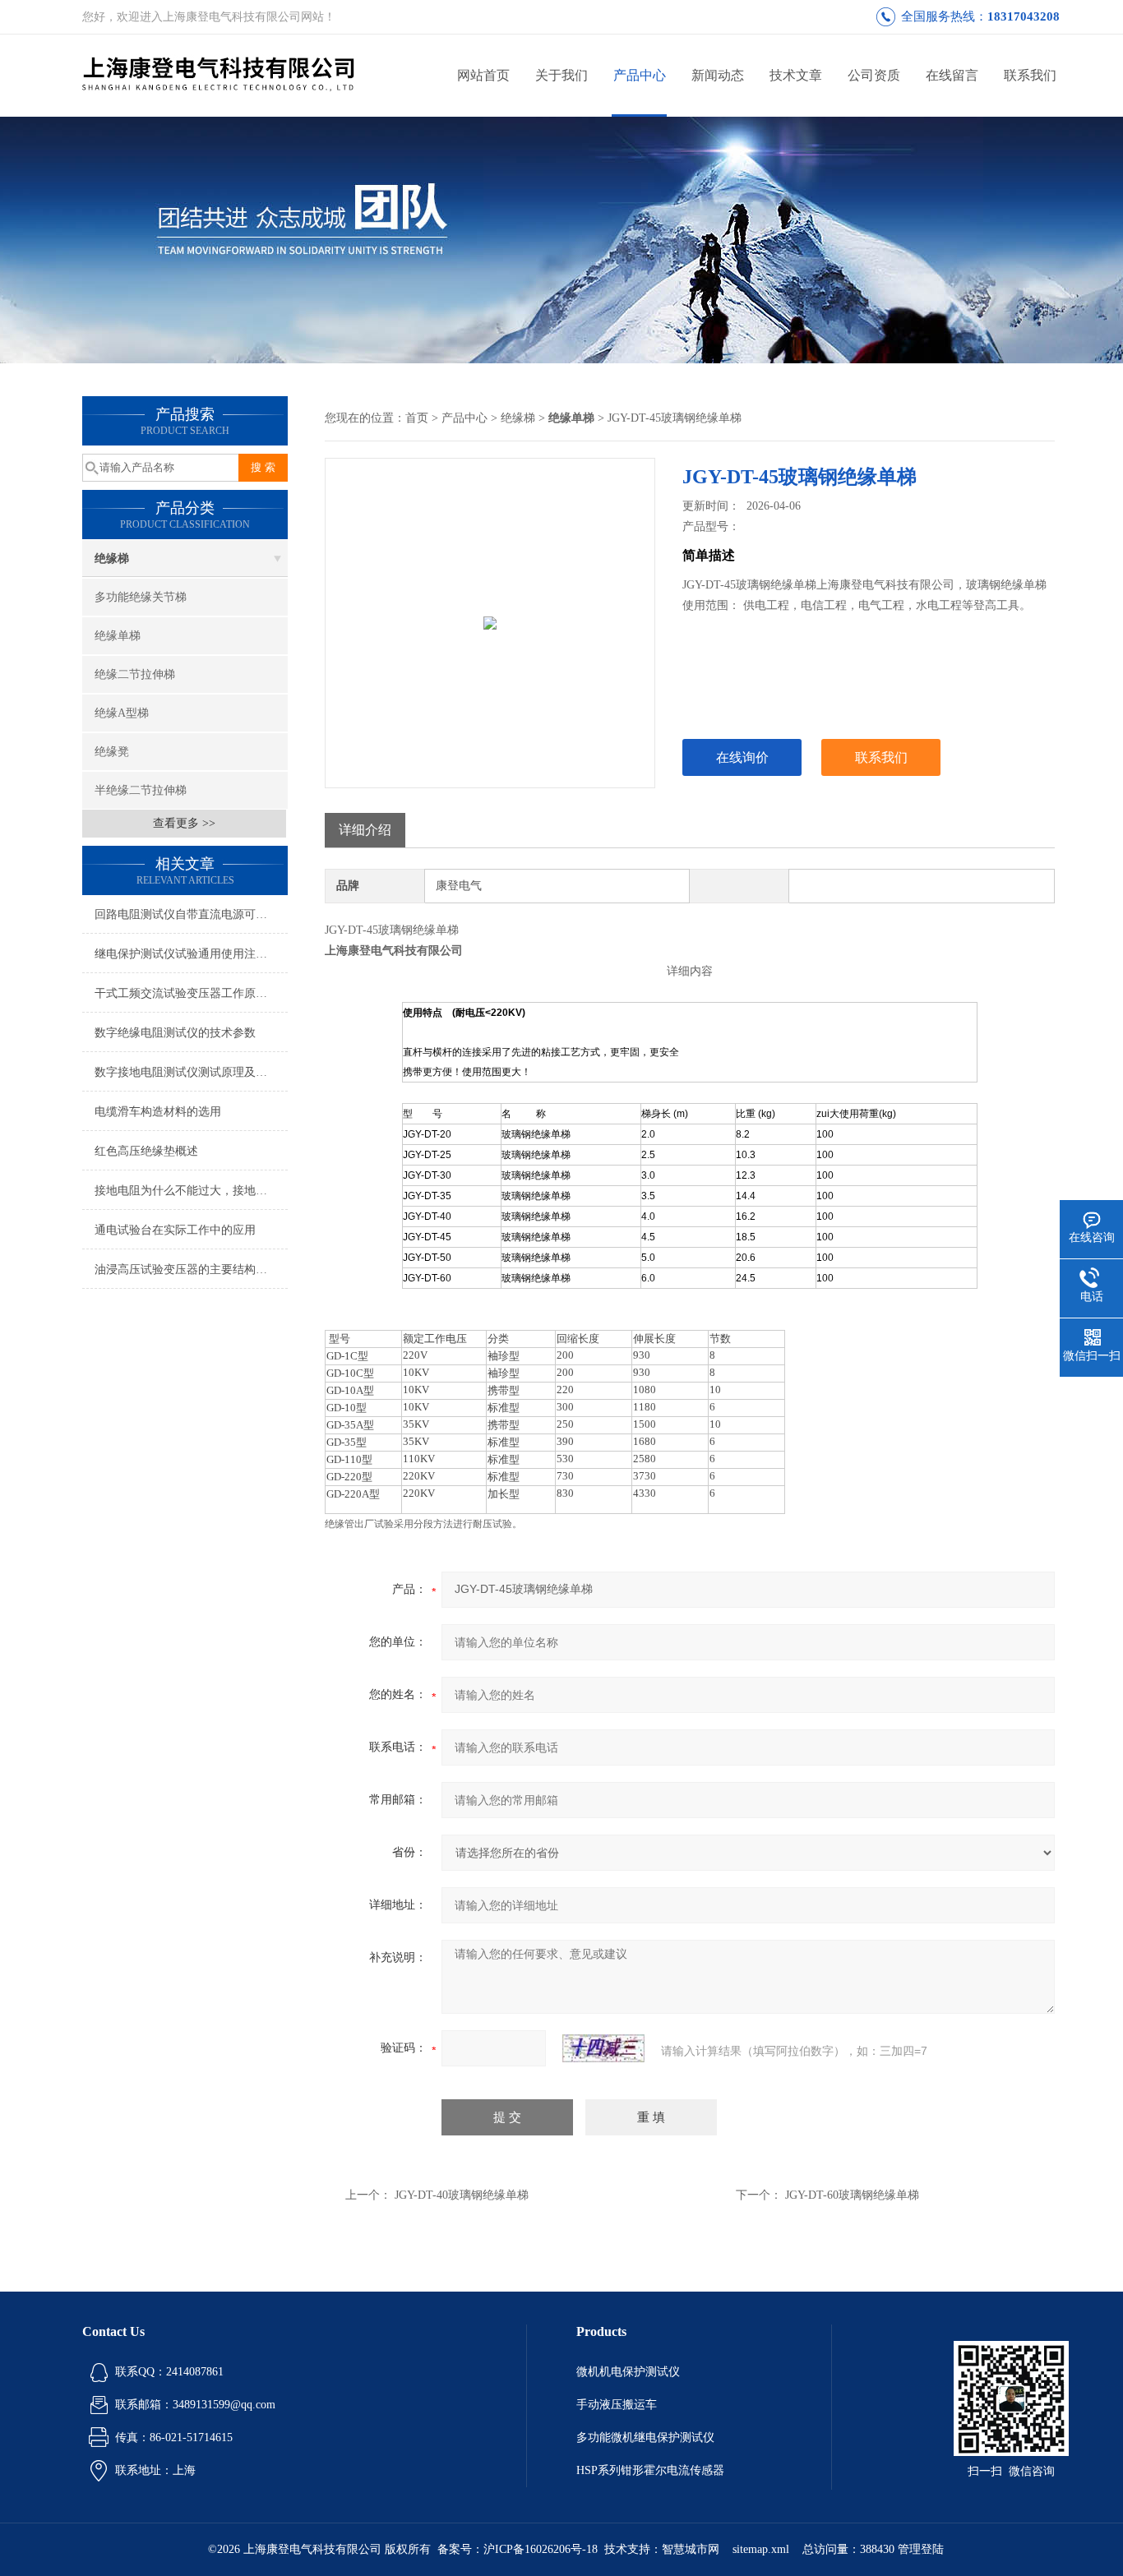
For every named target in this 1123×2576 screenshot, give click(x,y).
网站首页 (483, 75)
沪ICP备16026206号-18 (541, 2549)
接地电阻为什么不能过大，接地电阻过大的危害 (191, 1191)
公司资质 (874, 75)
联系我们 (1030, 75)
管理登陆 (921, 2549)
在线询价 (742, 757)
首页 (417, 418)
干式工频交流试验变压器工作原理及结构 (191, 993)
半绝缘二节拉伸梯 (141, 790)
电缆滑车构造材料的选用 (158, 1112)
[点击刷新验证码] (603, 2048)
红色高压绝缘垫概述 (146, 1151)
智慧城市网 (691, 2549)
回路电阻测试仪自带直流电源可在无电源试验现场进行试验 (191, 914)
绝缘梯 (112, 559)
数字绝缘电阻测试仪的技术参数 (175, 1033)
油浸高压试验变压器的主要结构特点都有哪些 (191, 1270)
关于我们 (561, 75)
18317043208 (1024, 16)
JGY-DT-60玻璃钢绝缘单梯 (852, 2195)
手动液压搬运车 (617, 2405)
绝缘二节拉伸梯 (135, 674)
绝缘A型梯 (122, 713)
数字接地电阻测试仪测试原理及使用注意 (191, 1072)
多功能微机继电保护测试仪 (645, 2438)
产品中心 (640, 75)
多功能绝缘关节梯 (141, 597)
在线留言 (952, 75)
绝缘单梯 (118, 636)
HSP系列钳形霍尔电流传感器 (650, 2470)
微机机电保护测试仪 (628, 2372)
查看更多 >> (184, 823)
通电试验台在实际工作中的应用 (175, 1230)
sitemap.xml (761, 2549)
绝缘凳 (112, 752)
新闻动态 (718, 75)
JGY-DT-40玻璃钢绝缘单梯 (462, 2195)
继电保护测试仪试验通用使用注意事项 (191, 954)
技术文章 (796, 75)
